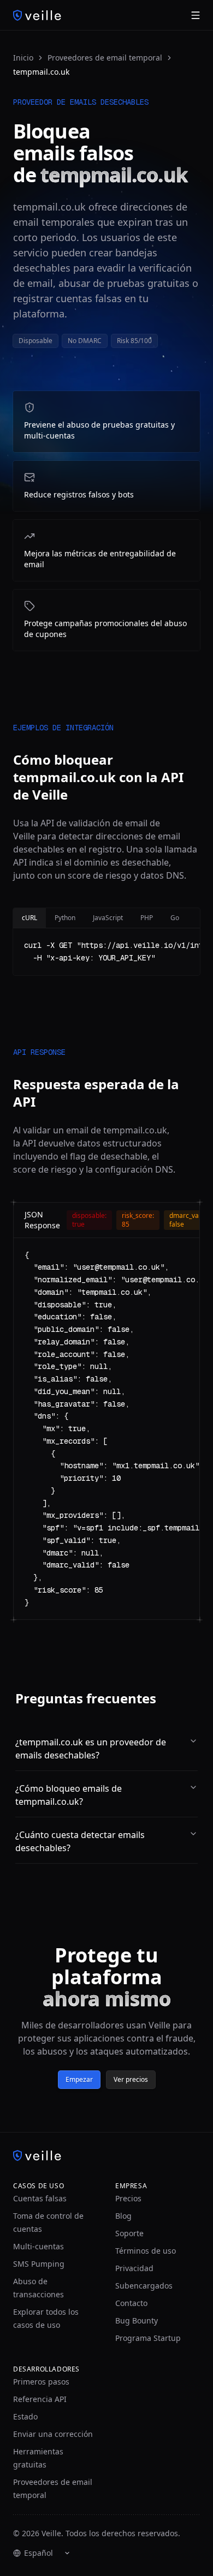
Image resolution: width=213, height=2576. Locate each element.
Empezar (79, 2079)
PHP (147, 918)
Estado (25, 2416)
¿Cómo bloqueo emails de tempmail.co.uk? (69, 1795)
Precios (128, 2198)
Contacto (131, 2303)
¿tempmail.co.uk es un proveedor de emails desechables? (91, 1749)
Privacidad (134, 2268)
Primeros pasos (41, 2382)
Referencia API (40, 2399)
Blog (123, 2216)
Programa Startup (148, 2338)
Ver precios (131, 2079)
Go (175, 918)
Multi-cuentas (39, 2246)
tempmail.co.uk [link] (41, 72)
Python (65, 918)
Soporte (129, 2233)
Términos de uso (146, 2251)
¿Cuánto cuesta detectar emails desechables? (80, 1841)
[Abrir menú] (196, 15)
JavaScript (108, 918)
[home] (37, 15)
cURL (29, 918)
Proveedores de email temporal (105, 58)
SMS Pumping (39, 2264)
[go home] (106, 2155)
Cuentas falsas (40, 2198)
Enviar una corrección (53, 2434)
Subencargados (144, 2286)
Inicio (23, 58)
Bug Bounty (137, 2320)
